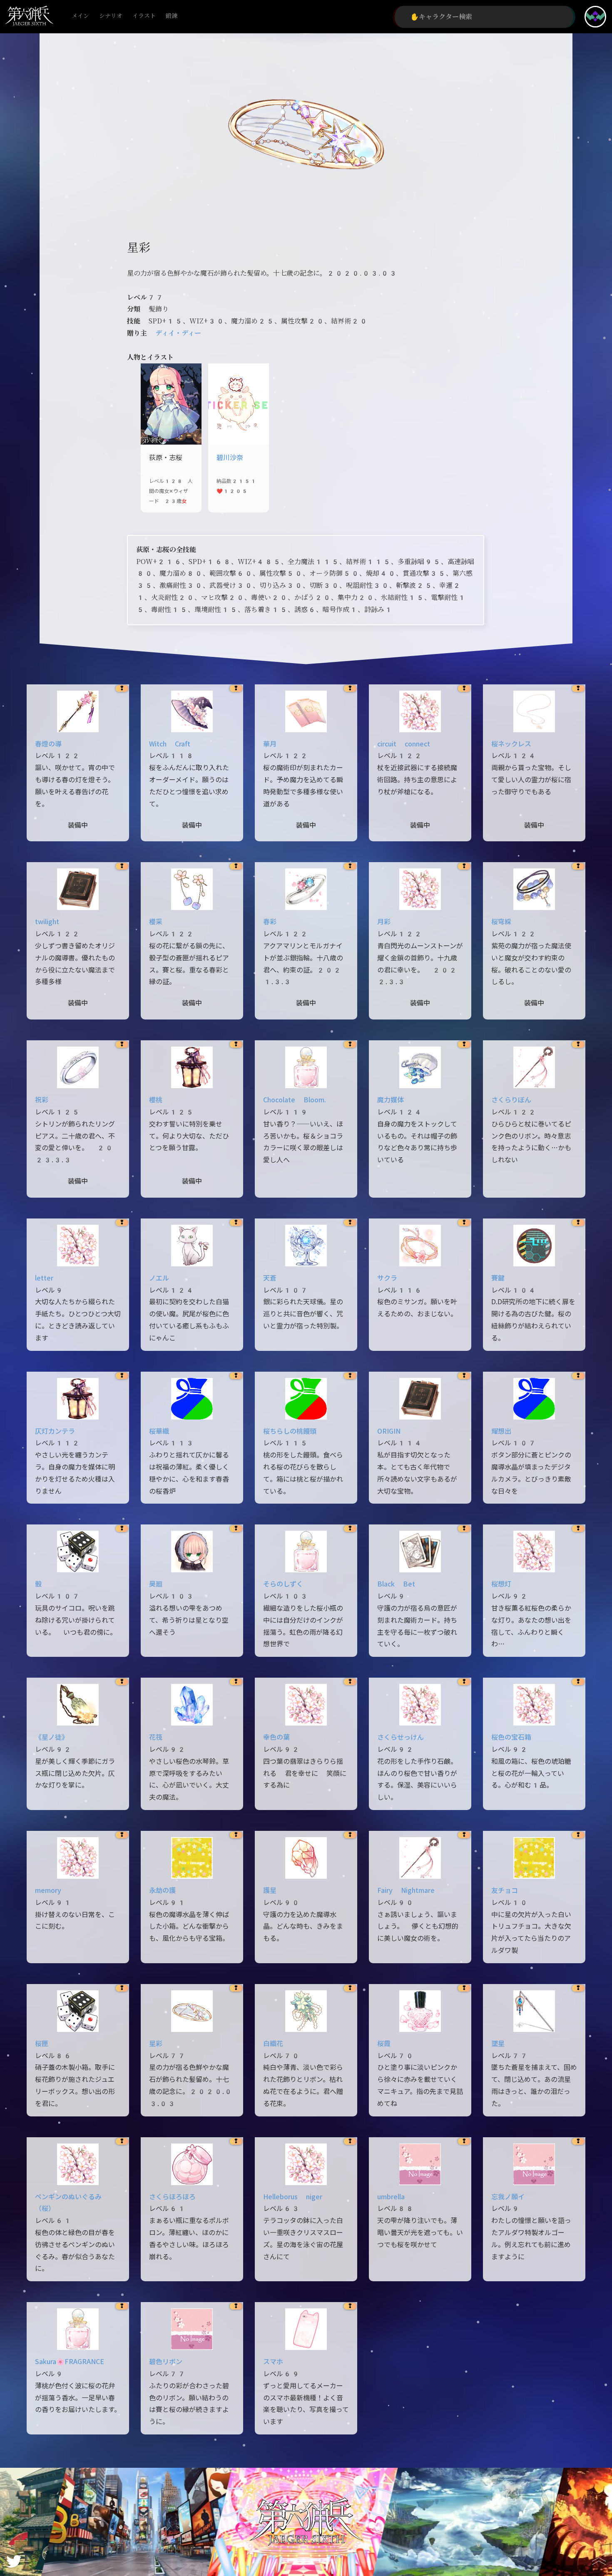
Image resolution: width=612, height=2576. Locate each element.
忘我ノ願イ (508, 2197)
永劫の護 (162, 1891)
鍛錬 (172, 16)
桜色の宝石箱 (511, 1737)
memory (48, 1891)
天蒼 (270, 1278)
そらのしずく (283, 1584)
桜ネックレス (511, 744)
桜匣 (42, 2044)
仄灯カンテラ (55, 1431)
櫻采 (156, 922)
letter (44, 1278)
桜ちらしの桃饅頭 (290, 1431)
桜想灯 (501, 1584)
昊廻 (156, 1584)
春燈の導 (48, 744)
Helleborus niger (293, 2197)
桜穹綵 (501, 922)
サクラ (387, 1278)
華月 (270, 744)
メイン (80, 16)
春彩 (270, 922)
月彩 (384, 922)
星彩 (156, 2044)
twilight (47, 922)
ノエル (159, 1278)
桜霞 (384, 2044)
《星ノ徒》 (52, 1737)
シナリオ (111, 16)
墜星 (498, 2044)
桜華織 (159, 1431)
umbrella (391, 2197)
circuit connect (404, 744)
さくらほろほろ (172, 2197)
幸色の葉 (276, 1737)
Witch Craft (170, 744)
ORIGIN (389, 1431)
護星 (270, 1891)
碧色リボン (166, 2362)
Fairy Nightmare (406, 1891)
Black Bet (396, 1584)
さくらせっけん (401, 1737)
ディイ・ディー (178, 333)
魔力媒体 (391, 1100)
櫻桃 (156, 1100)
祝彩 (42, 1100)
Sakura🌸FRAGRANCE (70, 2362)
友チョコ (505, 1891)
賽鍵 (498, 1278)
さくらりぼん (511, 1100)
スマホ (273, 2362)
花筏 (156, 1737)
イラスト (144, 16)
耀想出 (501, 1431)
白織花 (273, 2044)
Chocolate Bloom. (295, 1100)
